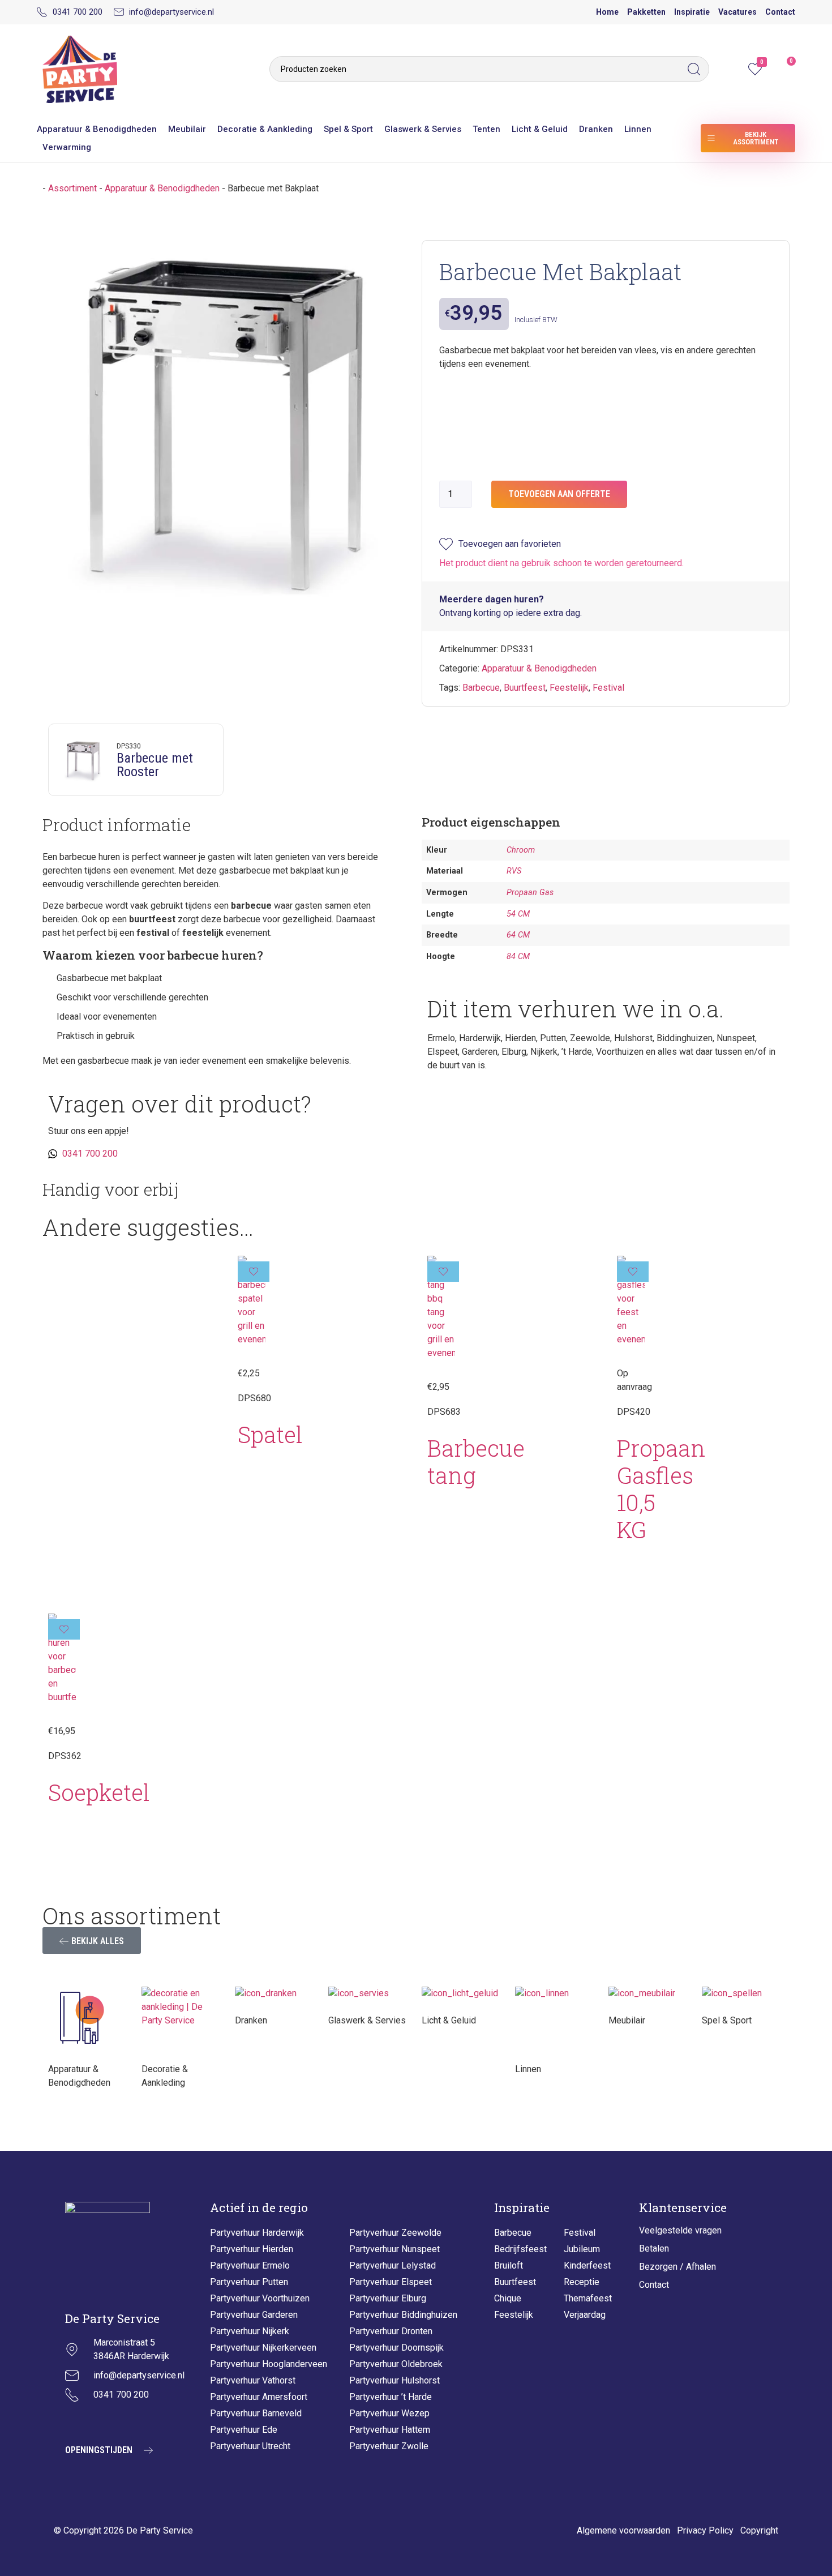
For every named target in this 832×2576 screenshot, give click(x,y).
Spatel (270, 1434)
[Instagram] (74, 2421)
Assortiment (72, 188)
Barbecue (481, 688)
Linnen (638, 129)
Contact (780, 12)
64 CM (518, 935)
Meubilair (187, 129)
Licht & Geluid (540, 129)
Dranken (596, 129)
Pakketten (646, 12)
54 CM (518, 914)
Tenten (486, 129)
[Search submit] (697, 69)
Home (607, 12)
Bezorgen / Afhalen (677, 2267)
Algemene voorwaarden (623, 2530)
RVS (514, 871)
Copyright (759, 2530)
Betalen (654, 2248)
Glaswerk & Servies (423, 129)
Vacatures (737, 12)
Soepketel (99, 1792)
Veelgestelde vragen (680, 2230)
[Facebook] (102, 2421)
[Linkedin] (130, 2421)
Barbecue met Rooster (155, 765)
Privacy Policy (705, 2530)
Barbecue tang (476, 1462)
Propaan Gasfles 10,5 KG (661, 1489)
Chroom (521, 850)
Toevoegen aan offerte (559, 494)
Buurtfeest (525, 688)
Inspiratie (692, 12)
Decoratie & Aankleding (265, 129)
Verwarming (67, 147)
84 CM (518, 957)
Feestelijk (569, 688)
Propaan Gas (530, 893)
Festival (608, 688)
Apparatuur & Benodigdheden (97, 129)
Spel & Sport (348, 129)
